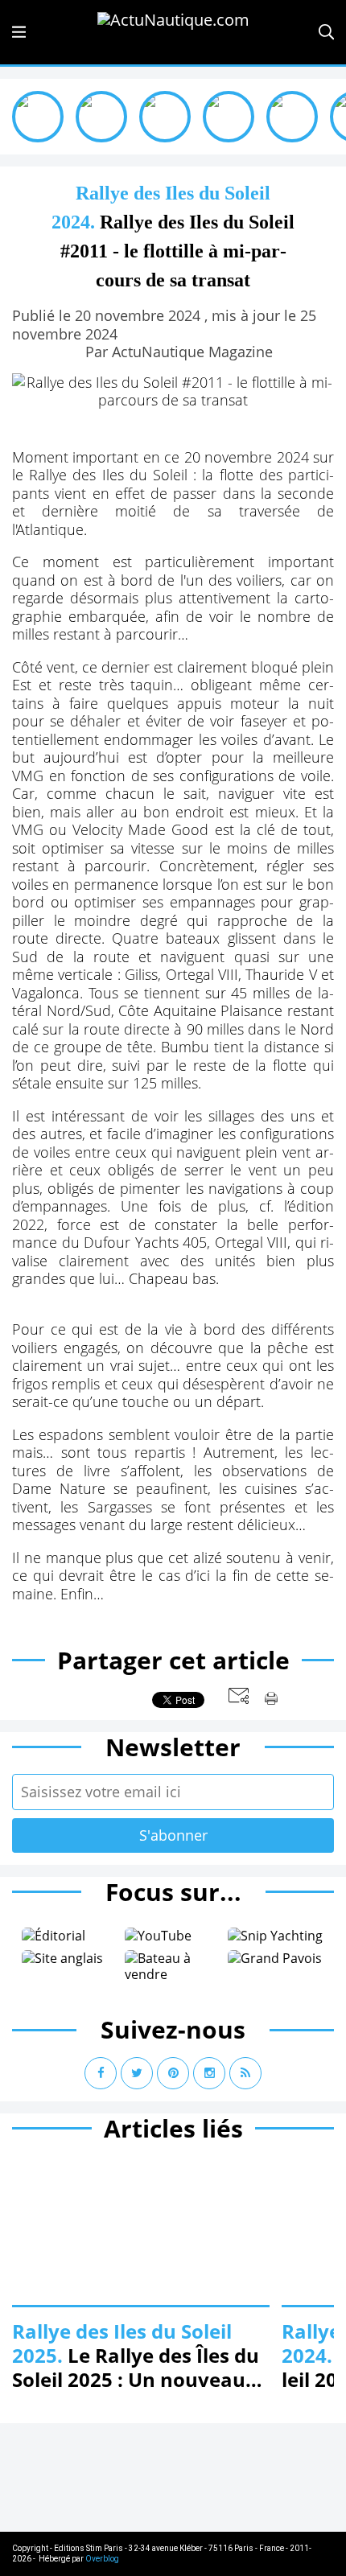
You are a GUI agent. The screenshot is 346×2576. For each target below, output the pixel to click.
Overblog (102, 2559)
